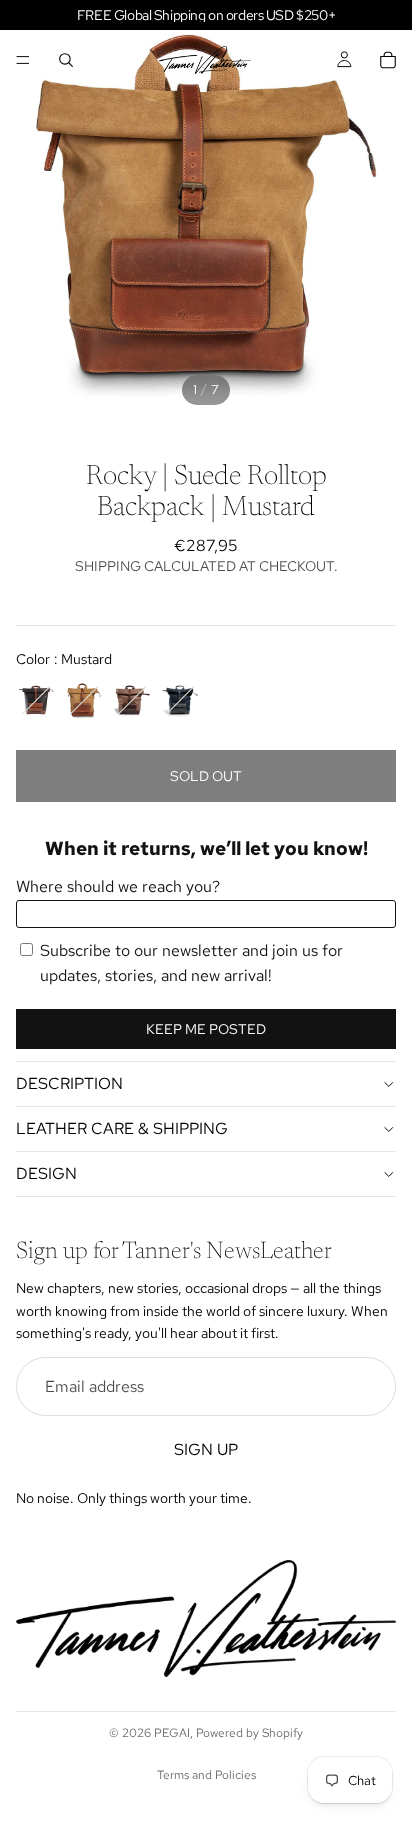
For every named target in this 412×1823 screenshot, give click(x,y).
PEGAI (172, 1733)
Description (69, 1083)
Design (46, 1173)
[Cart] (388, 60)
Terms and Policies (206, 1775)
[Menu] (23, 60)
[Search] (66, 60)
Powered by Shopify (249, 1733)
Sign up (206, 1449)
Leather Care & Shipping (122, 1128)
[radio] (36, 700)
